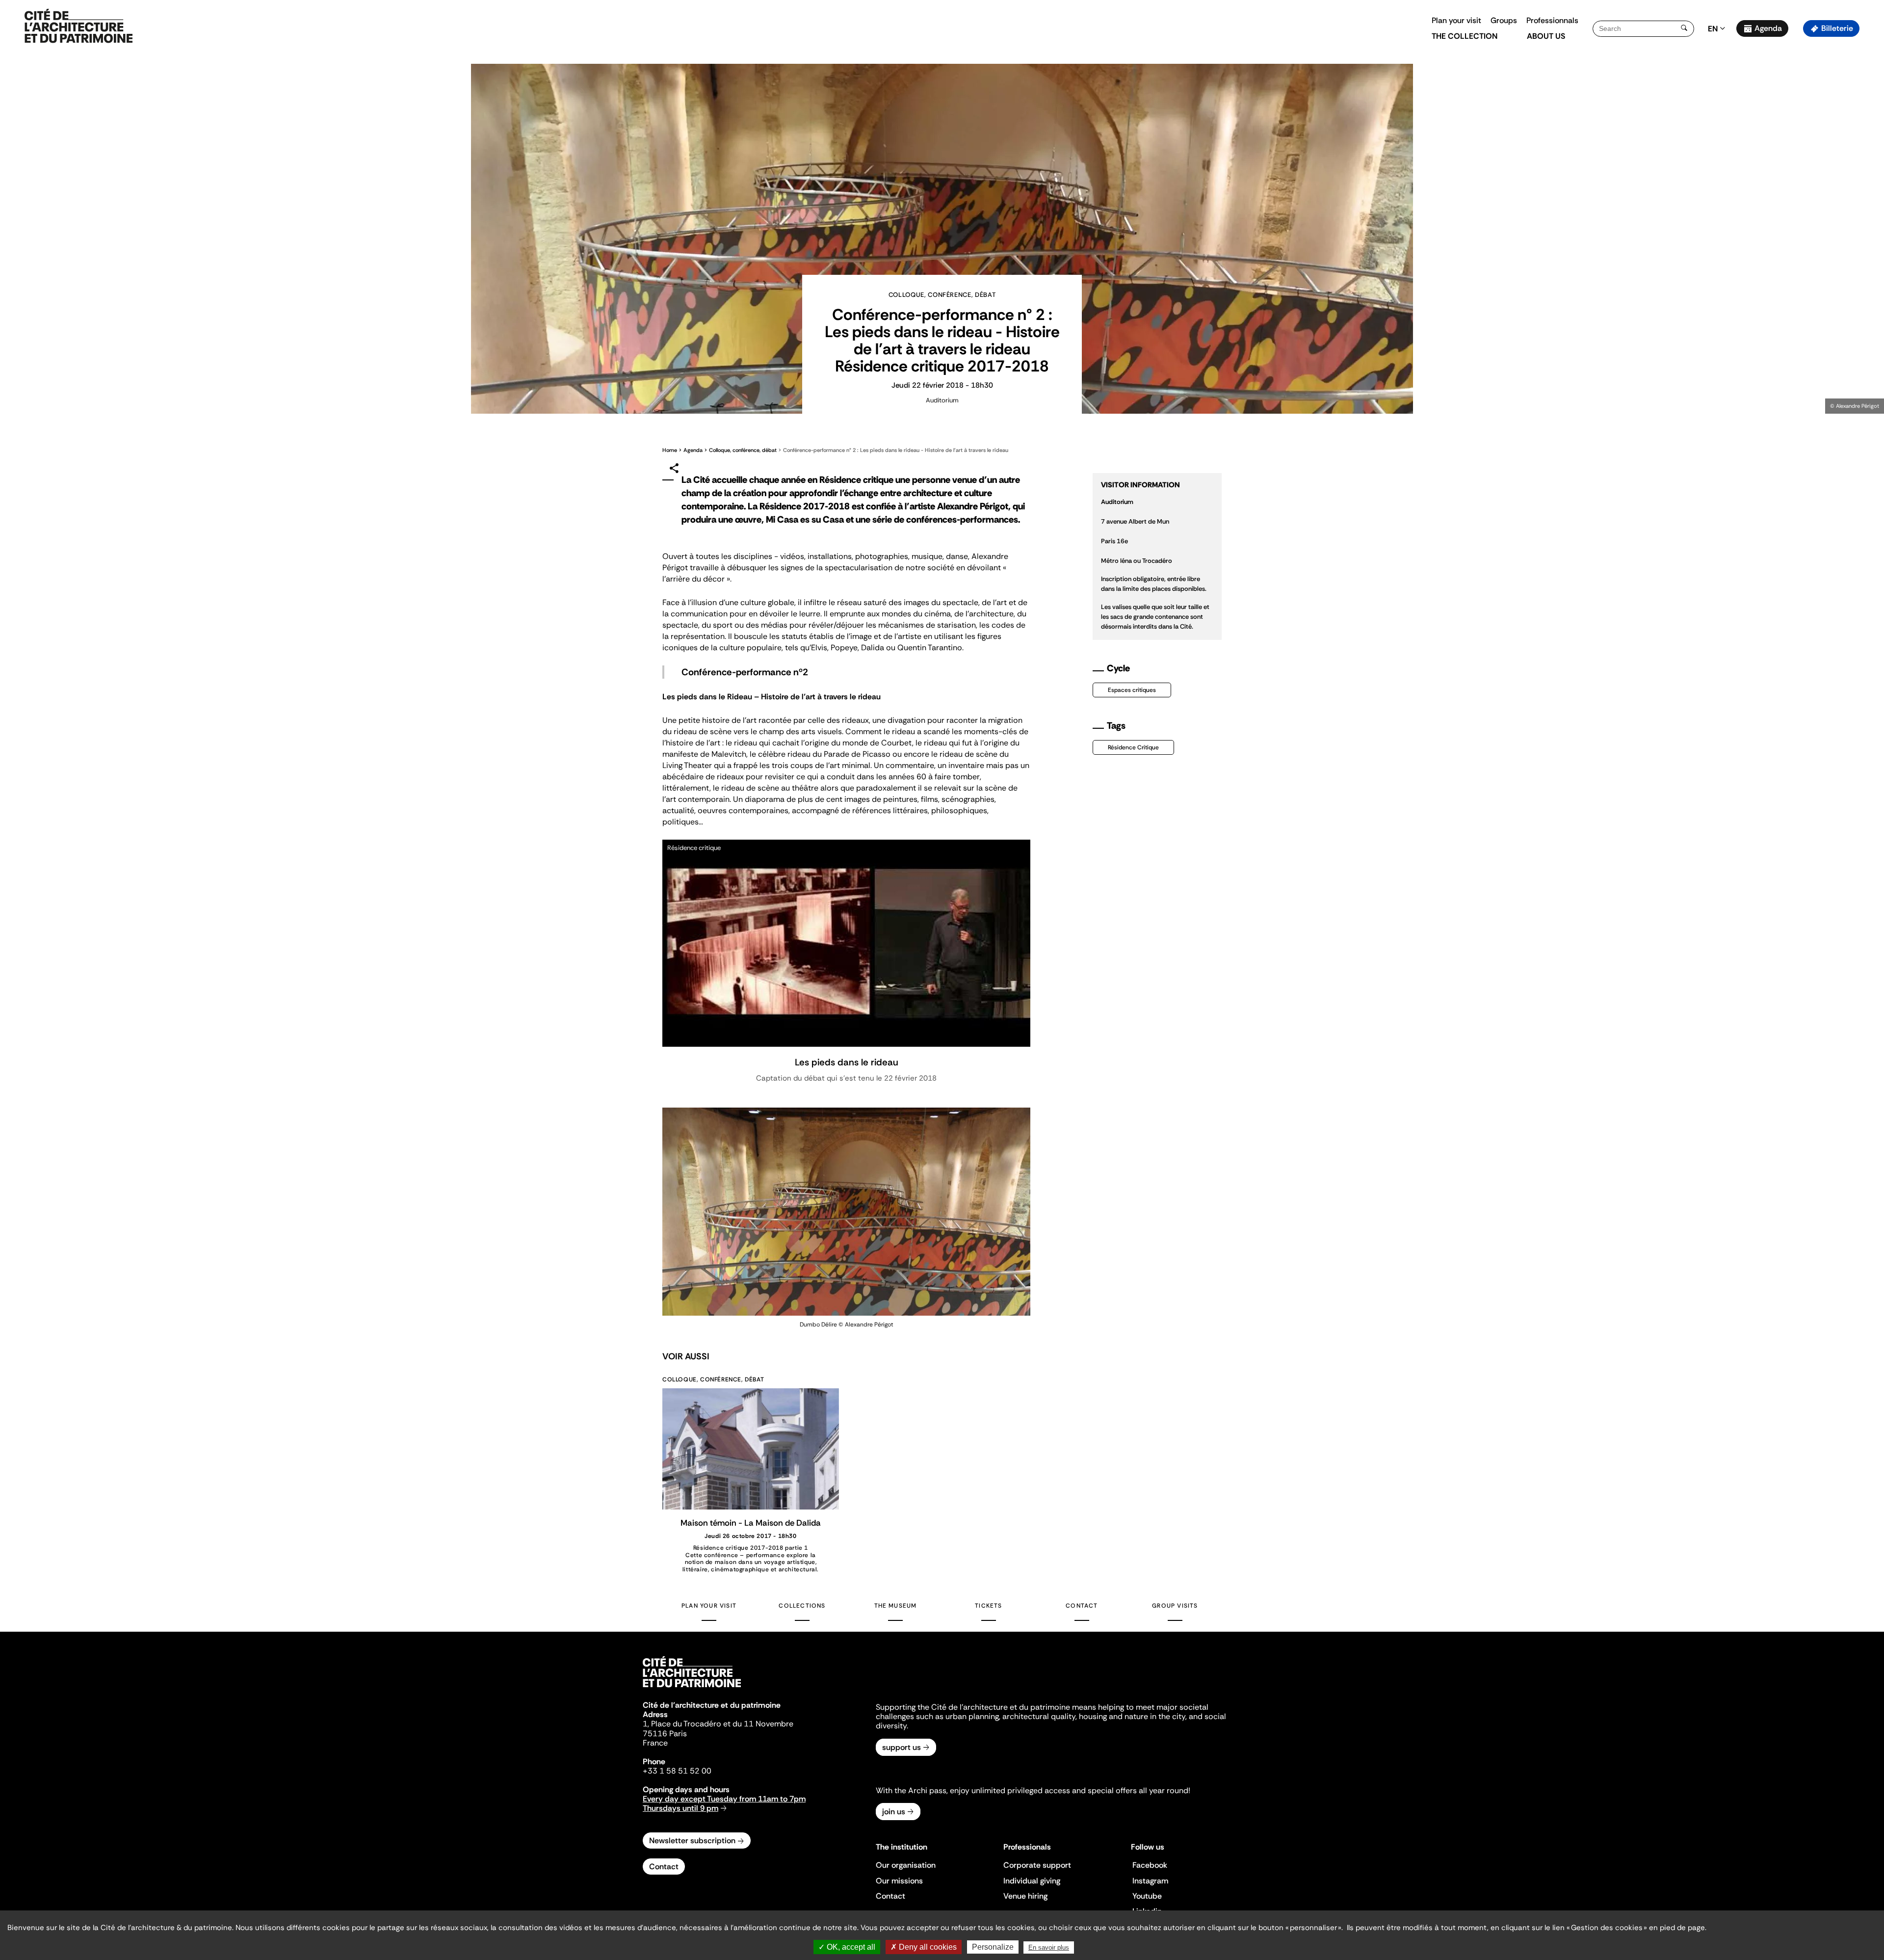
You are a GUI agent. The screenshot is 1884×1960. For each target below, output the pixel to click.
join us (894, 1812)
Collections (802, 1606)
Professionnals (1552, 20)
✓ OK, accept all (847, 1947)
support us (902, 1747)
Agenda (1768, 28)
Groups (1504, 20)
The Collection (1465, 36)
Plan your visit (1456, 20)
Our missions (899, 1881)
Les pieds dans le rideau (847, 1062)
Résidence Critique (1133, 747)
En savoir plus (1049, 1947)
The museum (896, 1606)
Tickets (988, 1606)
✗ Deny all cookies (924, 1947)
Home (670, 450)
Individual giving (1032, 1881)
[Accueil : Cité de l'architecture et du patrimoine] (78, 26)
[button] (1870, 174)
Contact (1082, 1606)
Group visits (1175, 1606)
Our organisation (906, 1865)
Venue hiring (1025, 1896)
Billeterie (1837, 28)
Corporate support (1037, 1865)
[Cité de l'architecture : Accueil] (692, 1689)
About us (1546, 36)
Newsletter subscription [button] (692, 1841)
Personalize (993, 1947)
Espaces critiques (1132, 690)
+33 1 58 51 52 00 (677, 1771)
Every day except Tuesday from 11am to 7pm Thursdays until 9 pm (724, 1803)
